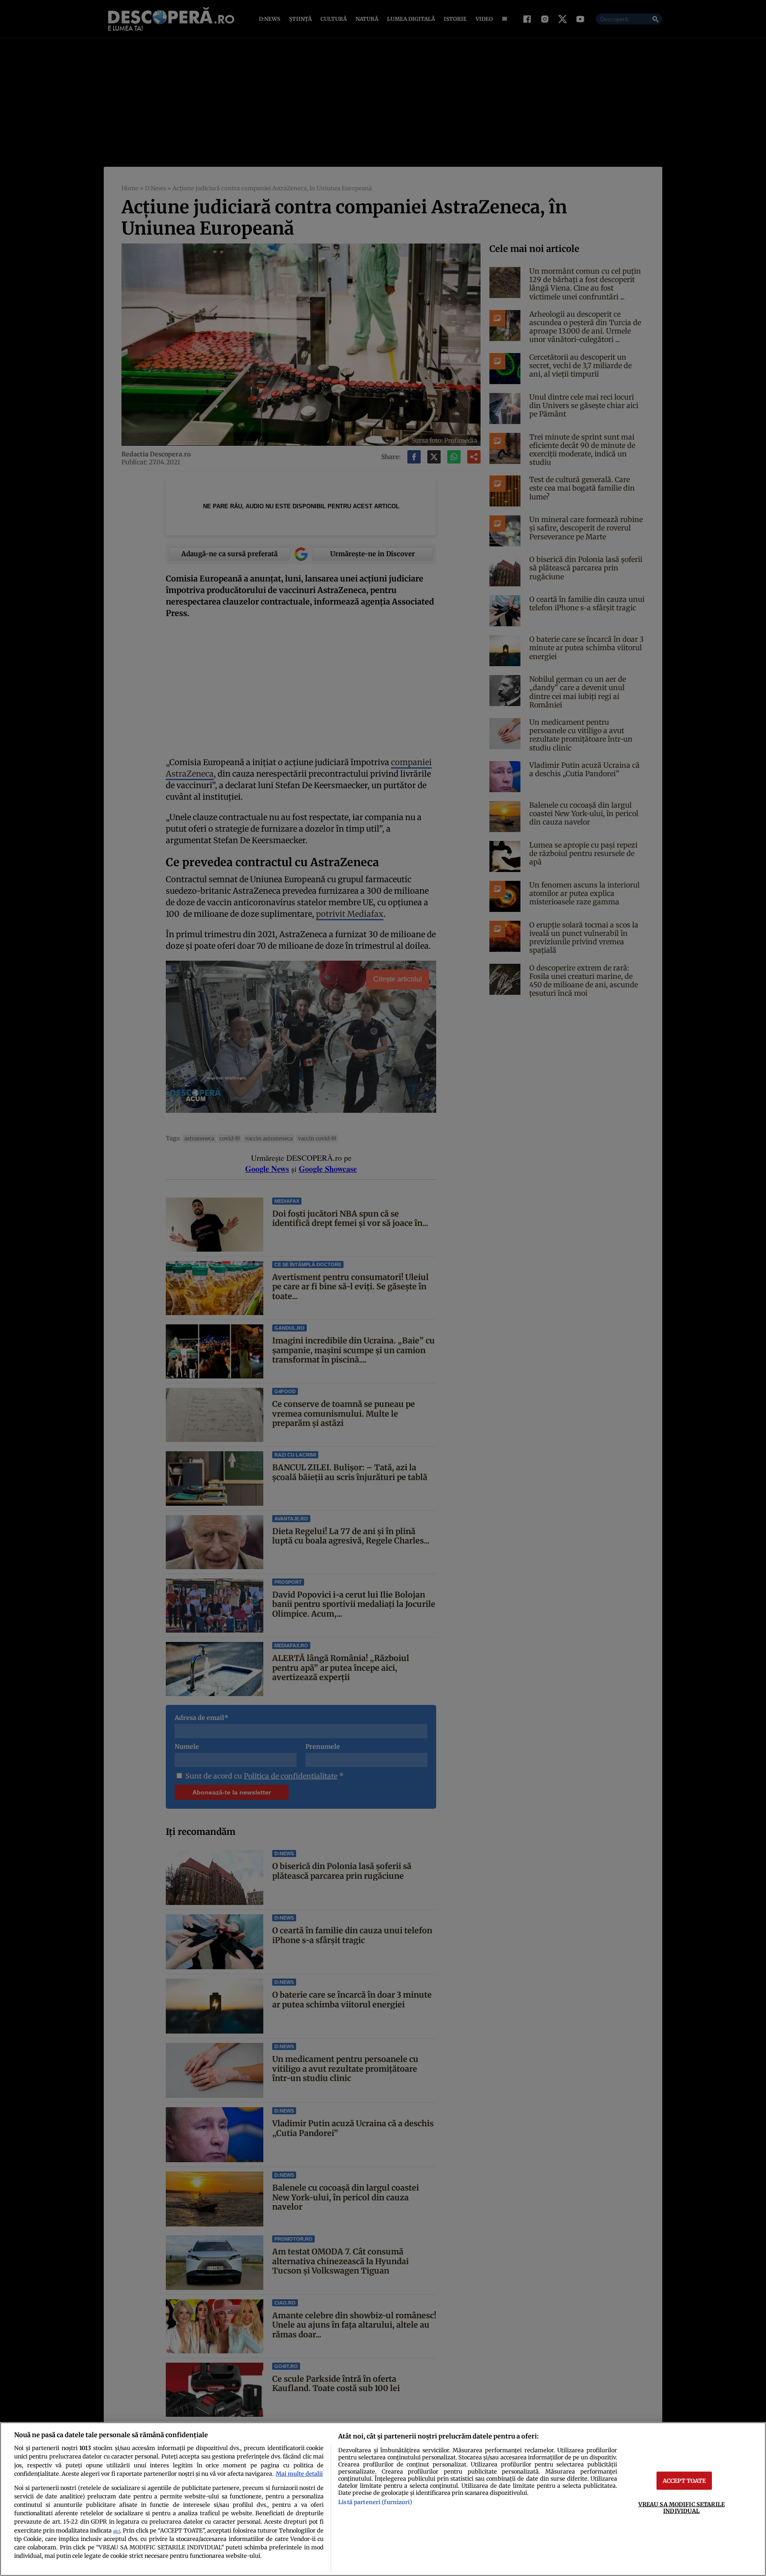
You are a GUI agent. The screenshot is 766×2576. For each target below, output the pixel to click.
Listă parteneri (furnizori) (375, 2502)
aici (117, 2531)
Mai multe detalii (299, 2474)
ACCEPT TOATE (684, 2480)
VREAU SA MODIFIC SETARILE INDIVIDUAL (682, 2507)
